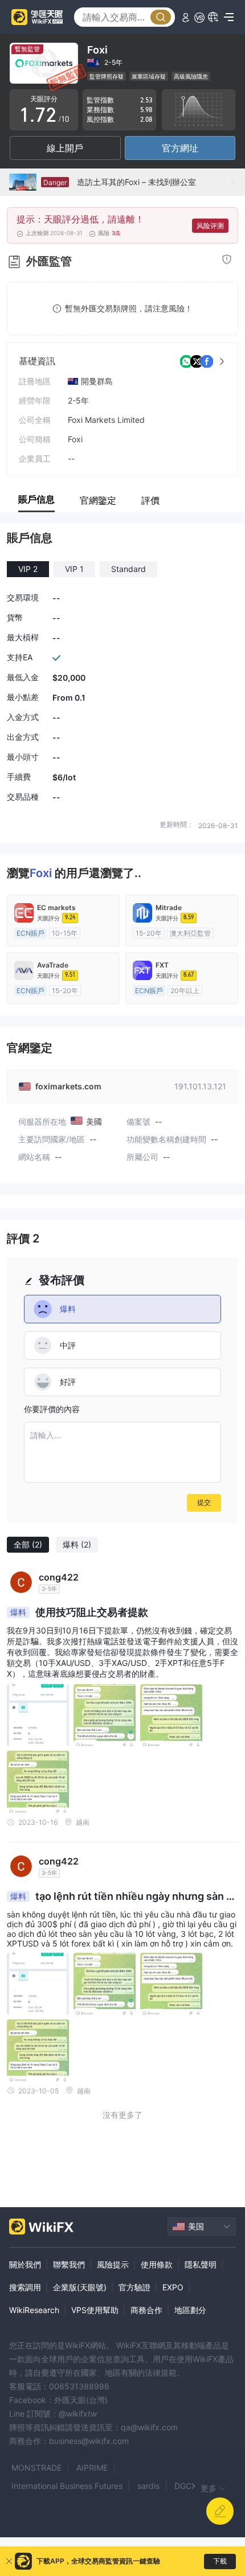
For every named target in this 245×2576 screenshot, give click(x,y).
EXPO (173, 2287)
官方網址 (180, 148)
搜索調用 (25, 2287)
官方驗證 (134, 2287)
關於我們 (25, 2264)
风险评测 (210, 226)
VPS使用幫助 (95, 2310)
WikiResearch (34, 2310)
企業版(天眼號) (80, 2287)
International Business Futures (67, 2486)
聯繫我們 (69, 2264)
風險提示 (113, 2264)
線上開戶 (65, 148)
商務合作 (146, 2310)
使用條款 (157, 2264)
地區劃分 (190, 2310)
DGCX (185, 2486)
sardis (148, 2486)
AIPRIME (92, 2468)
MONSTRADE (36, 2468)
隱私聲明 (201, 2264)
